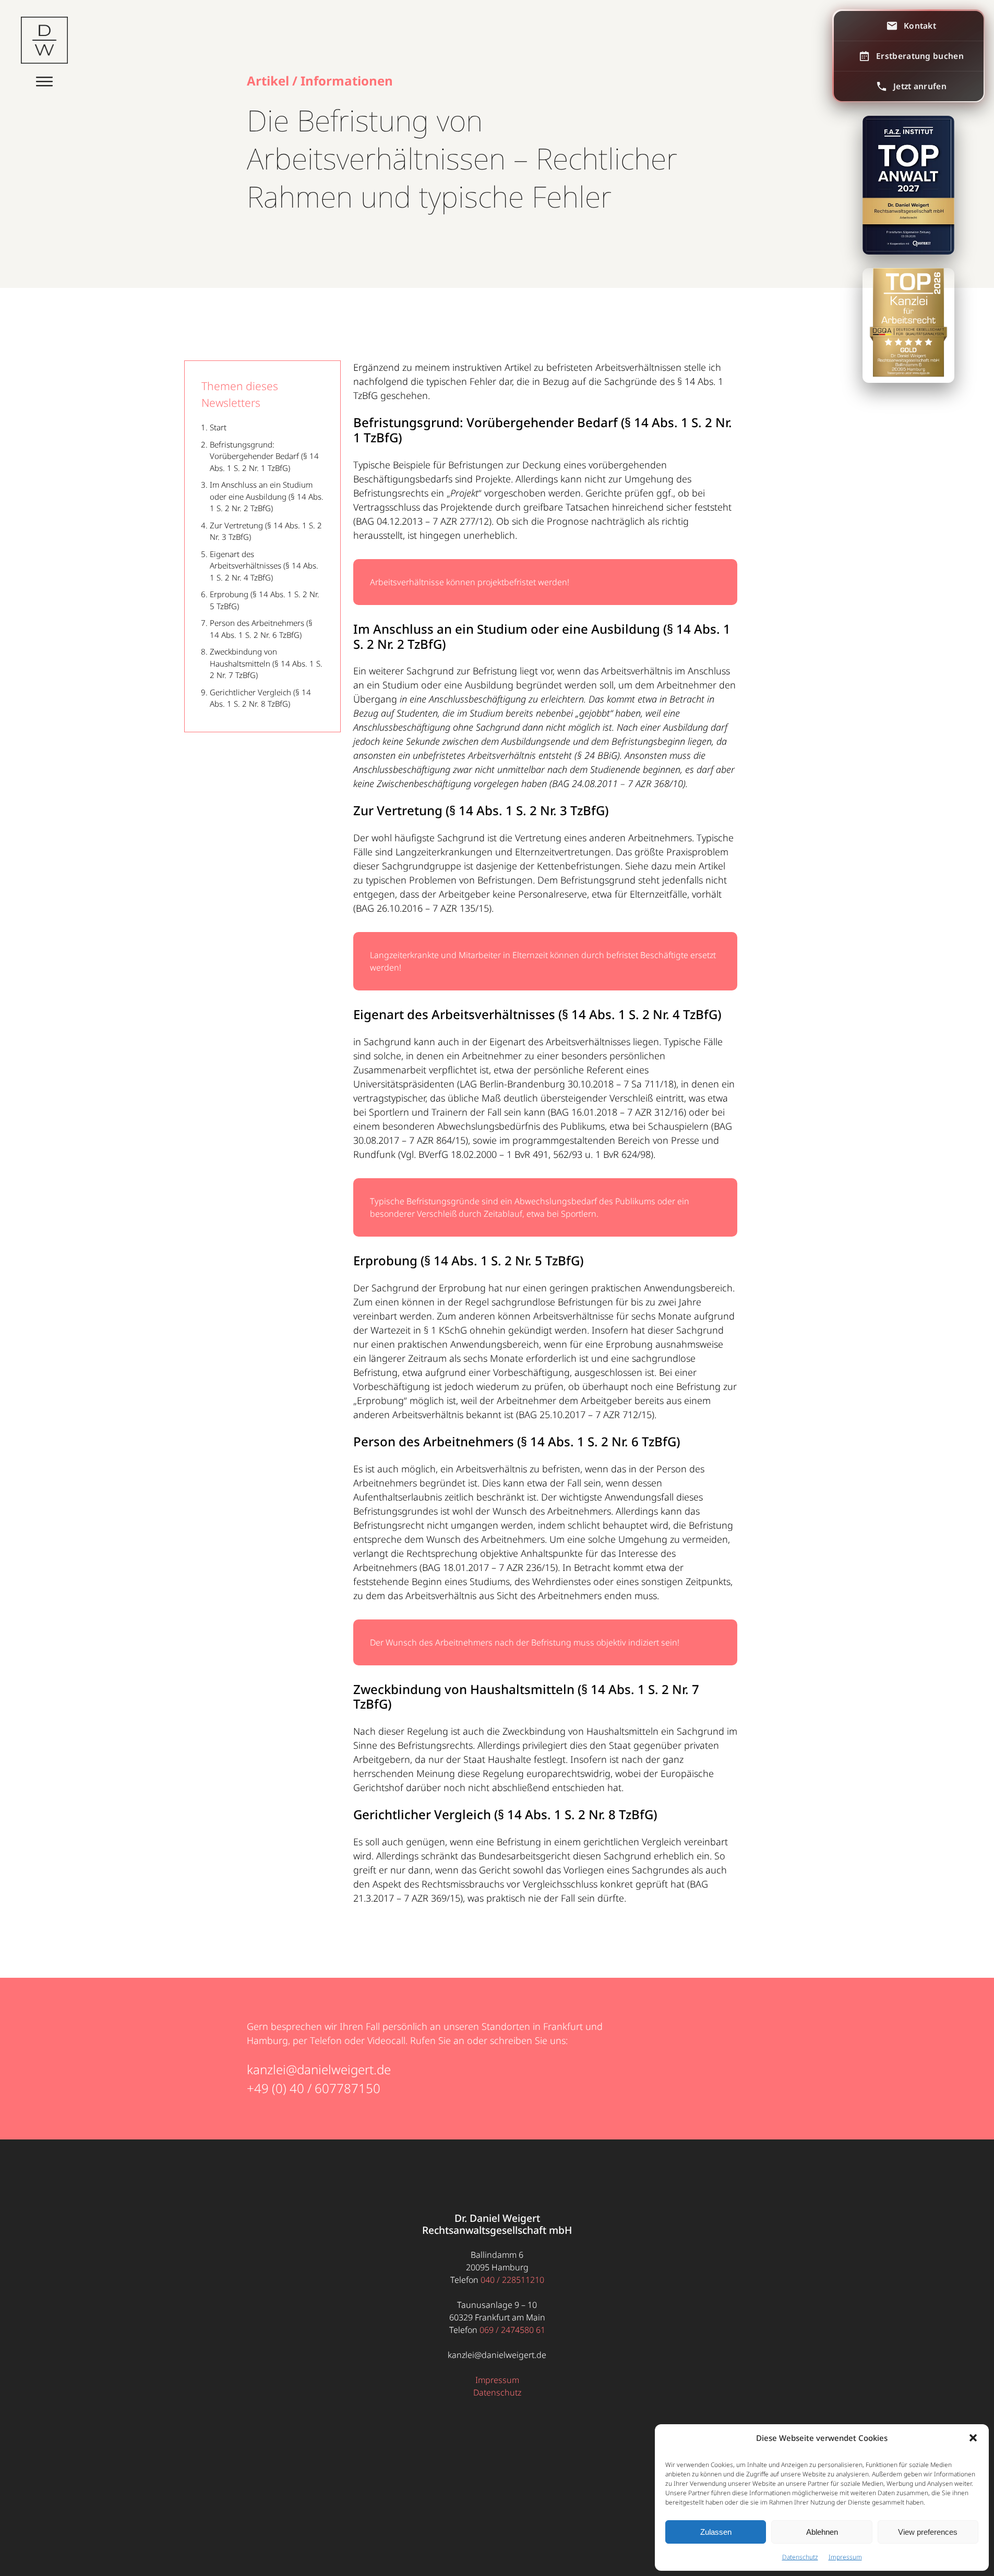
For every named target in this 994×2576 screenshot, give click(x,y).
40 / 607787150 (335, 2088)
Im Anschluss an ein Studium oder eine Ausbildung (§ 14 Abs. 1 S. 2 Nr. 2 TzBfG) (267, 496)
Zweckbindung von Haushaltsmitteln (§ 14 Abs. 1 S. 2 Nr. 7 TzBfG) (266, 663)
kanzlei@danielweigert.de (319, 2069)
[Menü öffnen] (44, 79)
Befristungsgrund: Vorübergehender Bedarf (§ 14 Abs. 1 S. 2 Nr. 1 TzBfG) (264, 456)
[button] (973, 2438)
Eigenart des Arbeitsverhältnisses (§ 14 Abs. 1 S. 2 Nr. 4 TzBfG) (264, 566)
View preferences (928, 2532)
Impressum (845, 2557)
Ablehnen (822, 2532)
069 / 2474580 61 (512, 2330)
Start (218, 427)
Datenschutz (800, 2557)
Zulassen (716, 2532)
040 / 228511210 (512, 2280)
